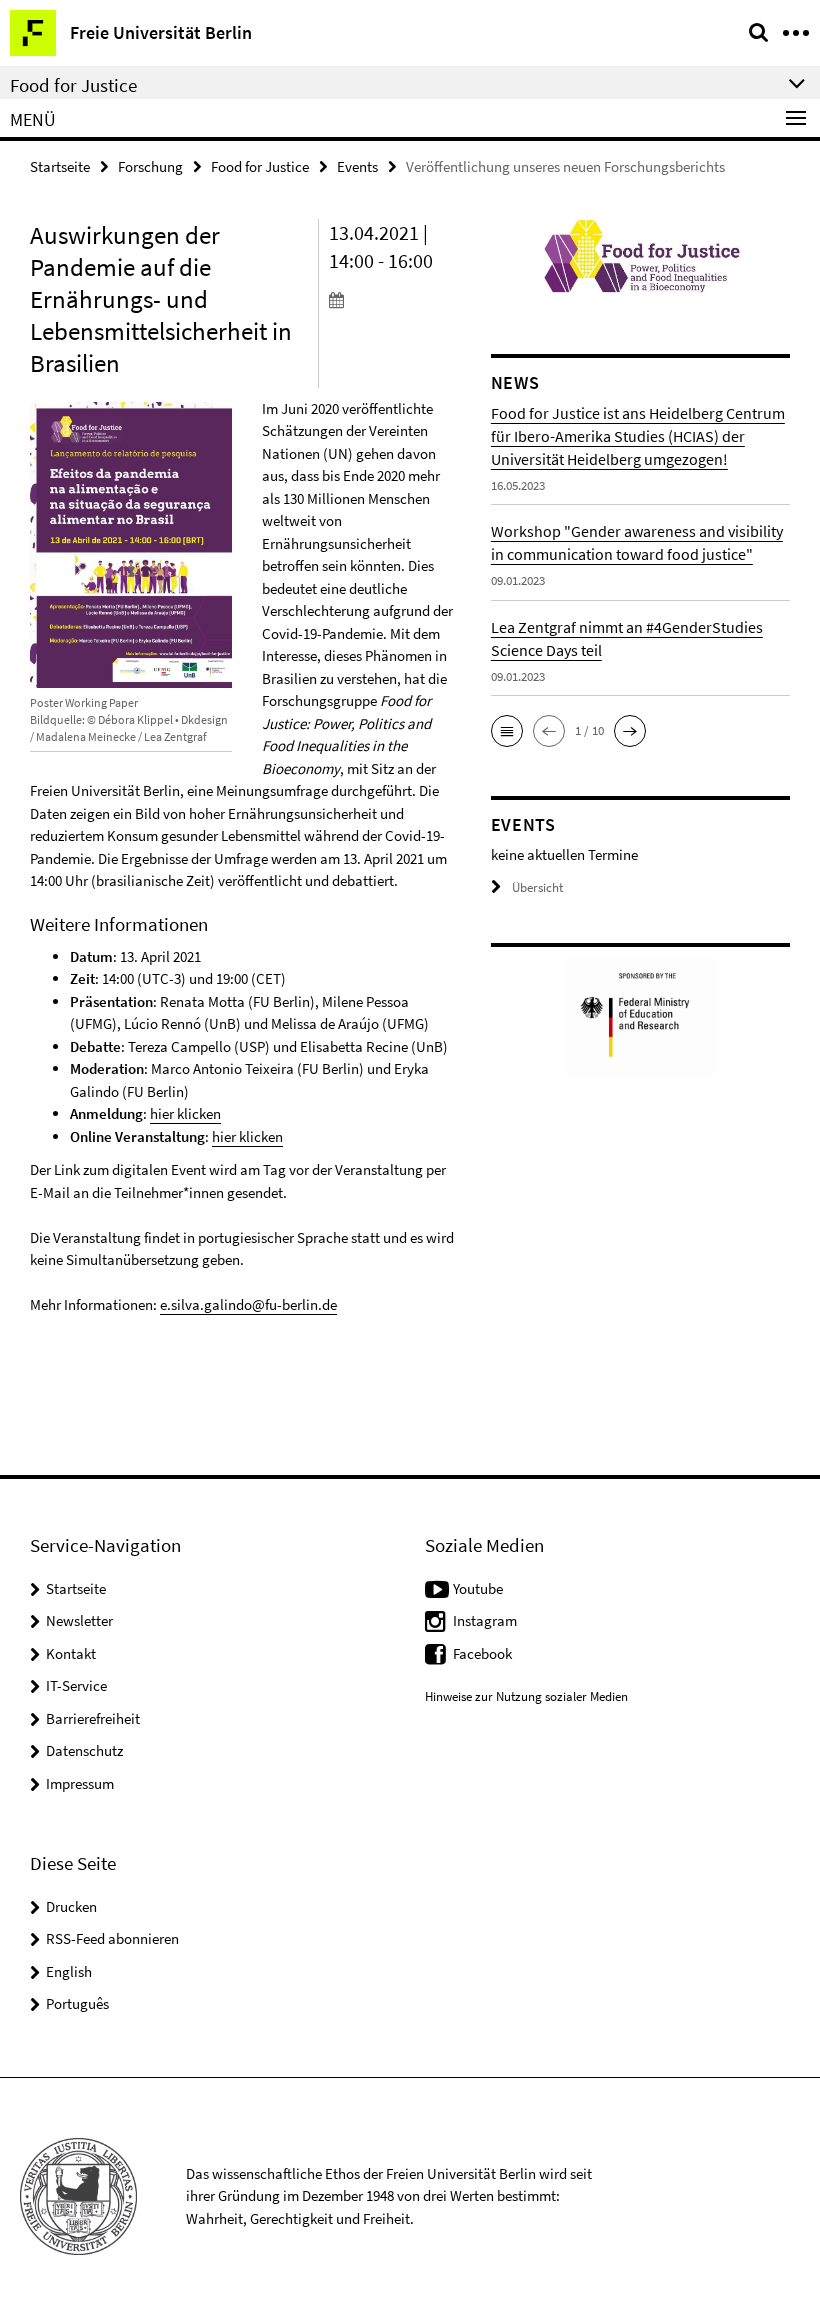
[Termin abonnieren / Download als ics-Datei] (395, 299)
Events (357, 166)
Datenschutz (84, 1750)
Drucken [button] (71, 1906)
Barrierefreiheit (93, 1718)
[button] (507, 731)
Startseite (60, 166)
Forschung (150, 166)
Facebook (482, 1653)
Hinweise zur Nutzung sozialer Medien (526, 1696)
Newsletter (79, 1620)
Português (77, 2003)
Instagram (485, 1620)
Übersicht (537, 887)
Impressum (80, 1783)
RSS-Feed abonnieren (112, 1938)
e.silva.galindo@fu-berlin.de (248, 1304)
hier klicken (185, 1113)
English (69, 1971)
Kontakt (71, 1653)
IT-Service (76, 1685)
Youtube (478, 1588)
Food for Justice (260, 166)
